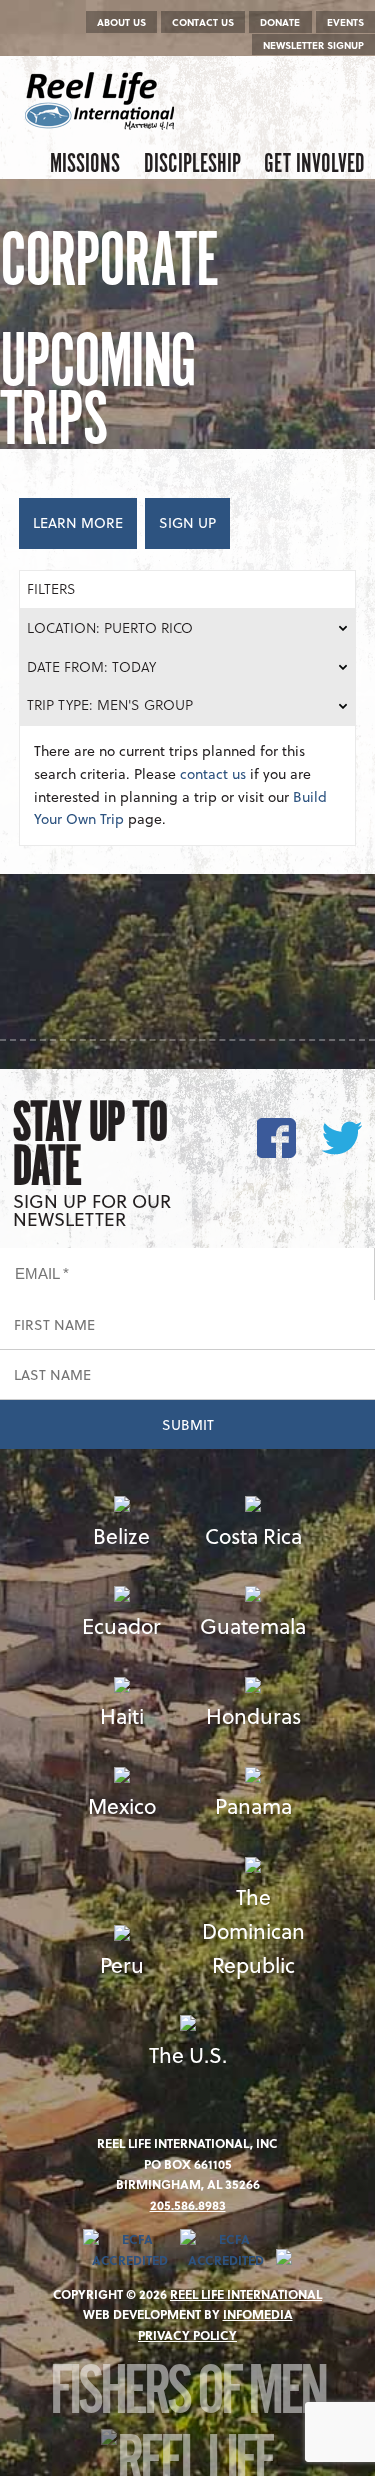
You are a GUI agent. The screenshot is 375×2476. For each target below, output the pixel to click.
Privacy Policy (187, 2335)
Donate (280, 22)
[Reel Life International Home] (102, 101)
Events (345, 22)
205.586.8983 (188, 2205)
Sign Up (187, 522)
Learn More (78, 522)
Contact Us (203, 22)
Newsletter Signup (313, 45)
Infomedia (258, 2314)
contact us (213, 773)
